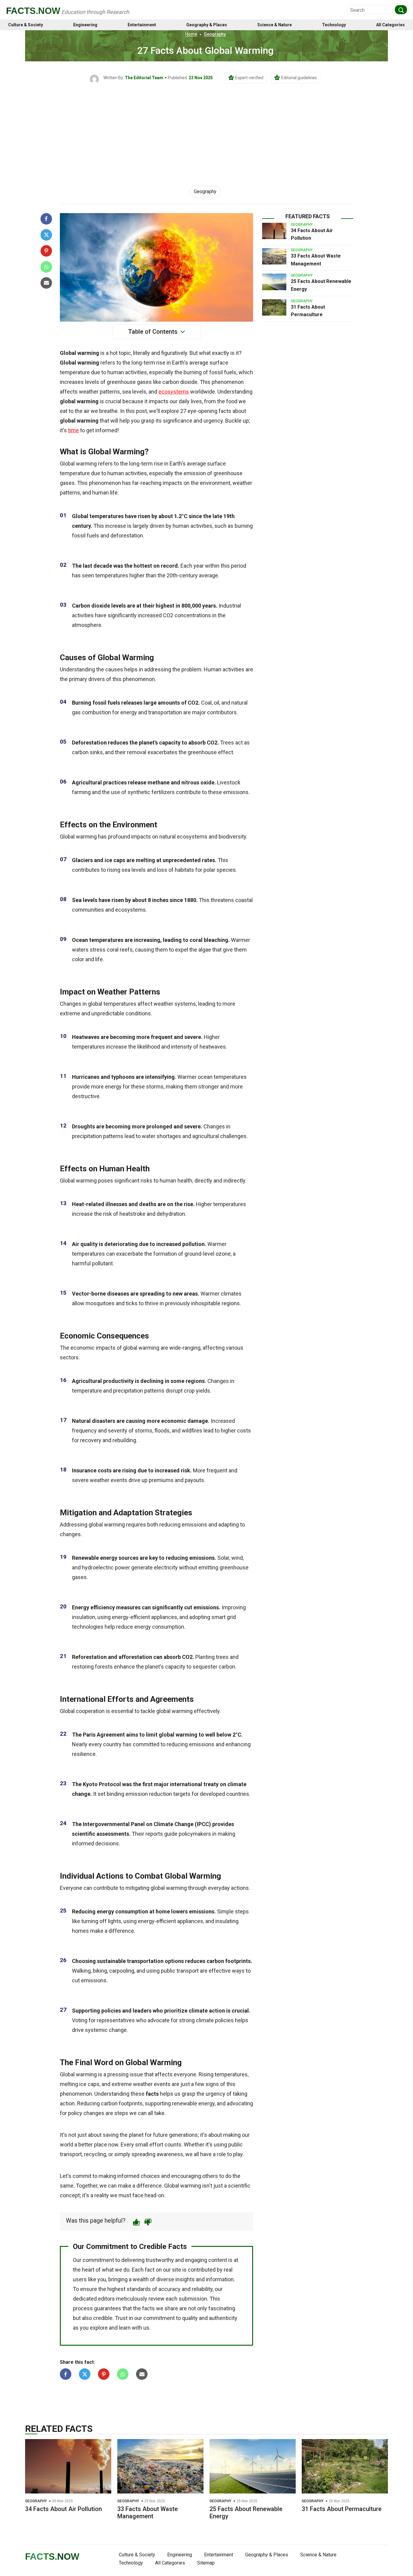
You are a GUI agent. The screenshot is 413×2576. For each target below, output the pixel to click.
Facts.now (33, 11)
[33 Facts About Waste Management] (274, 256)
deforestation (127, 535)
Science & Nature (275, 25)
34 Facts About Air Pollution (63, 2509)
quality (89, 1244)
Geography (215, 34)
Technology (334, 25)
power (122, 1567)
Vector (81, 1294)
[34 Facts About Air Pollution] (274, 231)
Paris (89, 1735)
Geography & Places (207, 25)
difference (121, 1931)
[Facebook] (46, 219)
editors (106, 2299)
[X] (46, 235)
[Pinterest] (46, 251)
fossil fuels (223, 372)
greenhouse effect (210, 752)
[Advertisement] (207, 129)
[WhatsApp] (46, 267)
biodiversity (232, 837)
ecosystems (174, 392)
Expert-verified (249, 78)
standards (139, 2289)
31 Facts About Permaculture (342, 2509)
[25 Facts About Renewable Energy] (274, 282)
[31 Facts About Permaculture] (274, 307)
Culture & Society (26, 25)
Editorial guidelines (299, 78)
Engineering (85, 25)
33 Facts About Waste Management (148, 2513)
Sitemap (206, 2563)
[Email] (46, 283)
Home (191, 34)
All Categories (390, 25)
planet (147, 743)
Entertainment (142, 25)
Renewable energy (95, 1558)
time (73, 430)
